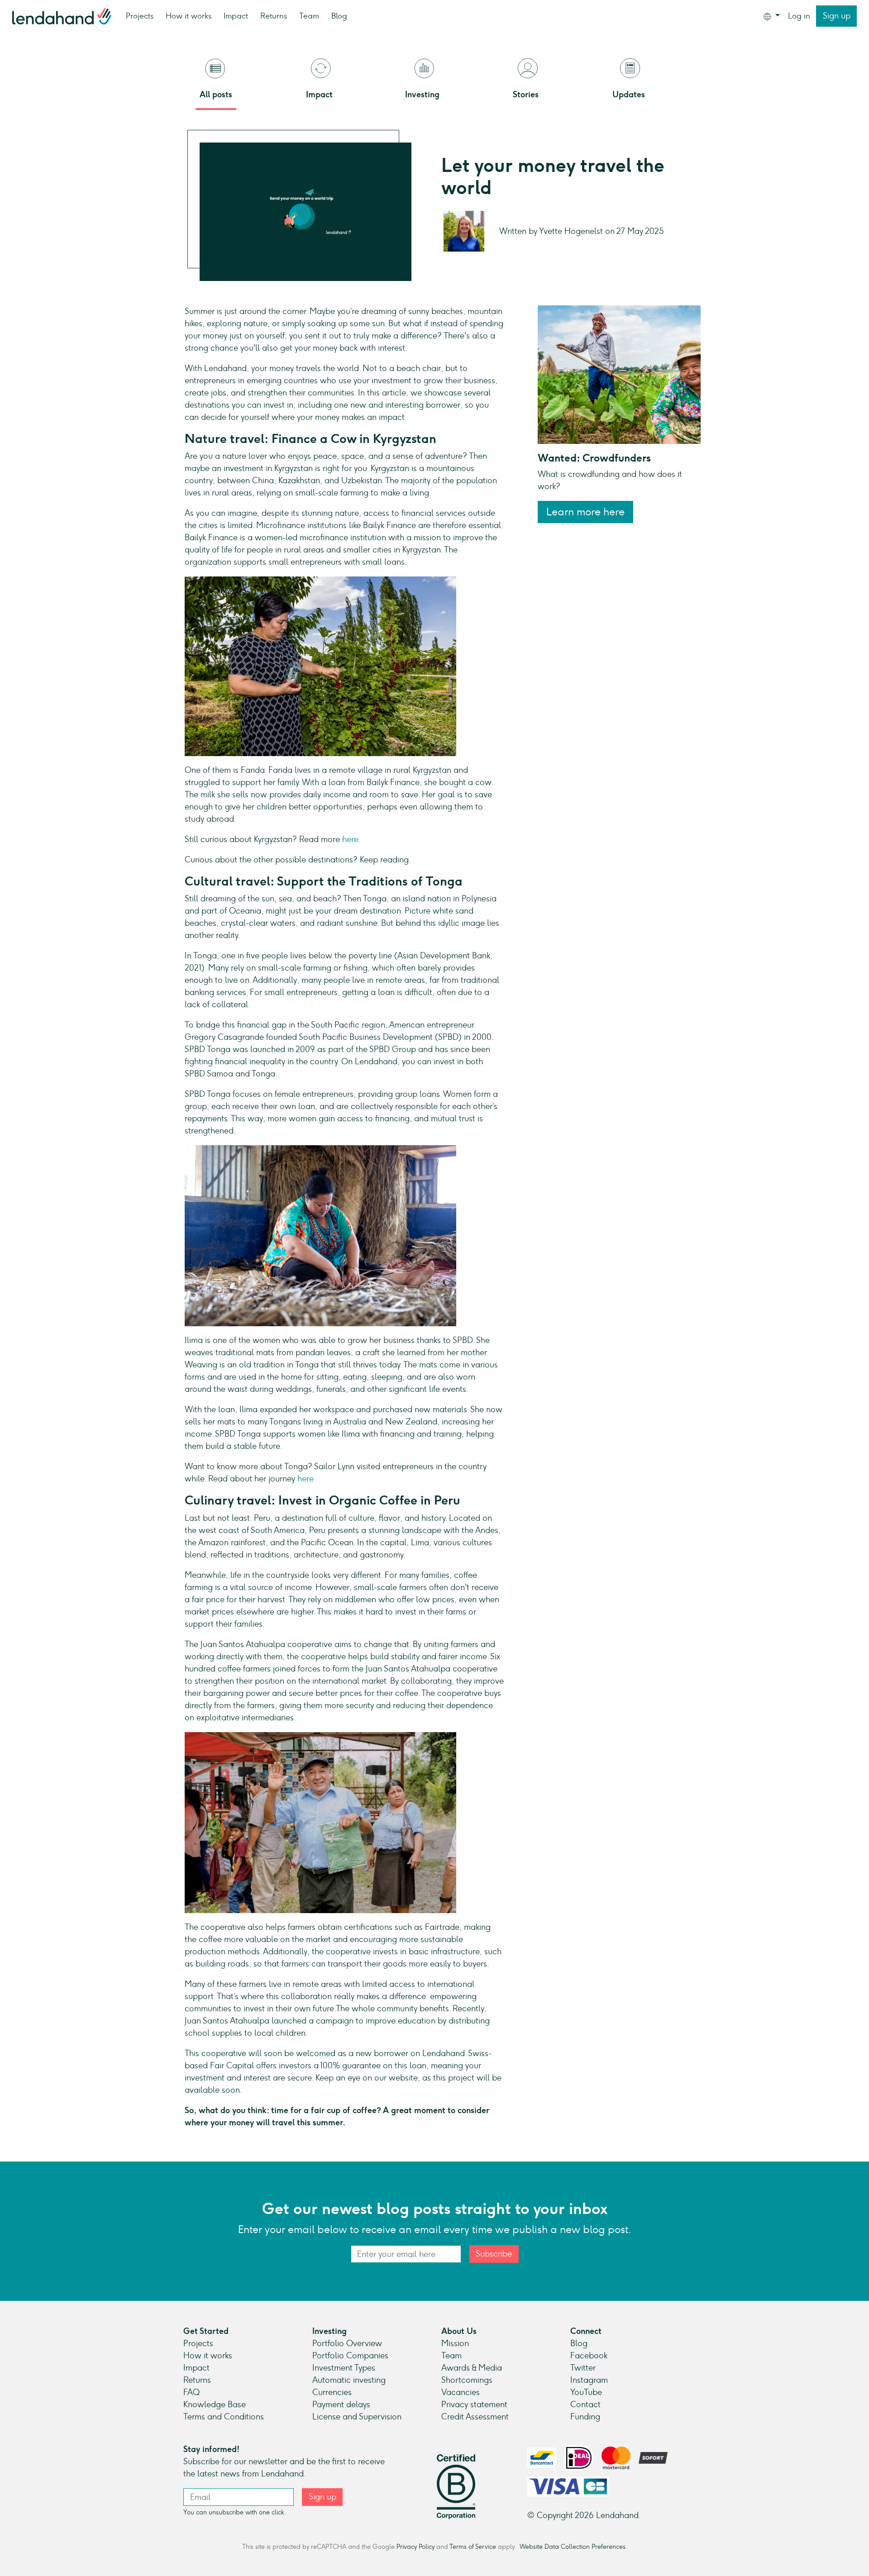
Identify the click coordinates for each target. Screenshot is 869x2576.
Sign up (837, 16)
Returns (274, 16)
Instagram (589, 2380)
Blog (339, 16)
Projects (140, 16)
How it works (189, 16)
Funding (585, 2417)
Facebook (589, 2356)
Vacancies (461, 2392)
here (350, 839)
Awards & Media (472, 2368)
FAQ (191, 2392)
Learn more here (585, 512)
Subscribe (494, 2254)
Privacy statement (474, 2405)
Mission (455, 2343)
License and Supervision (357, 2417)
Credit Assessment (475, 2417)
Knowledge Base (215, 2405)
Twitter (583, 2368)
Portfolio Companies (350, 2356)
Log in (799, 16)
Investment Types (344, 2368)
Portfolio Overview (347, 2343)
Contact (585, 2405)
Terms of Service (473, 2547)
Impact (236, 16)
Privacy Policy (415, 2547)
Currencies (332, 2392)
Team (309, 16)
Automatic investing (349, 2380)
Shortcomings (467, 2380)
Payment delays (341, 2405)
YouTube (586, 2392)
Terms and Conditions (224, 2417)
